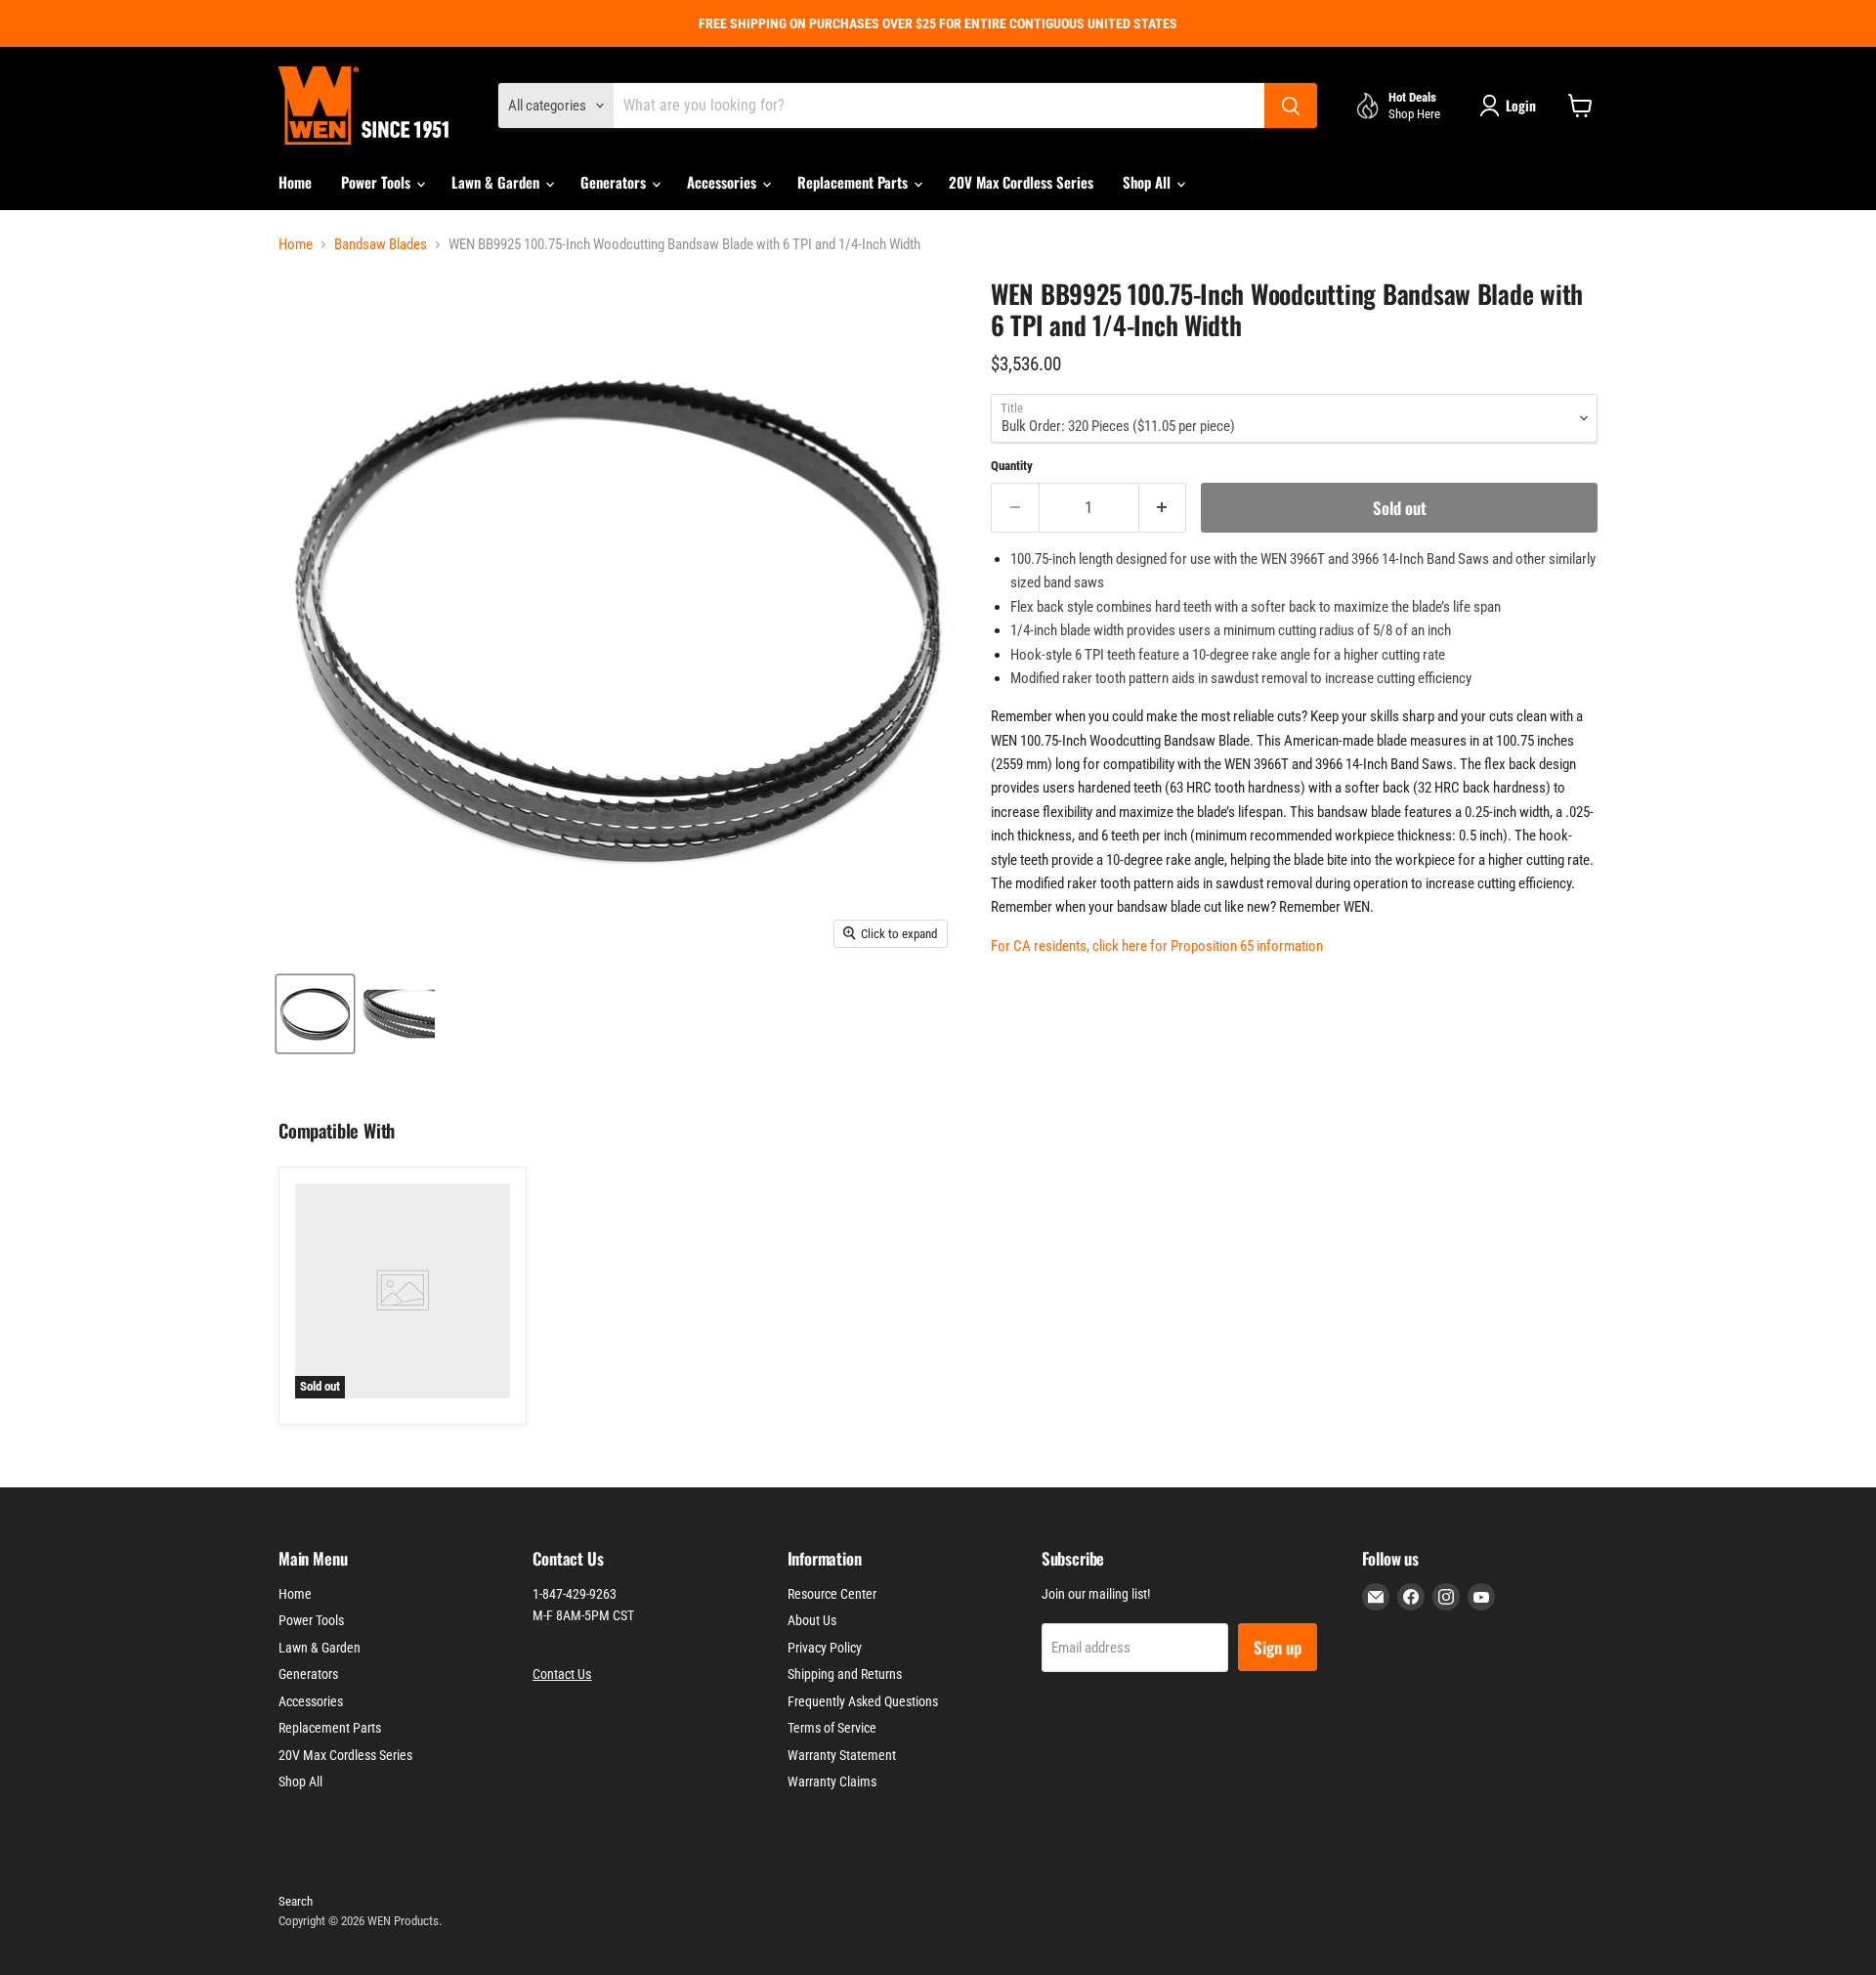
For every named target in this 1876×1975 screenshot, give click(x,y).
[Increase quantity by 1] (1163, 508)
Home (295, 182)
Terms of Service (832, 1728)
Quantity (1012, 466)
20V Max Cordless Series (1021, 182)
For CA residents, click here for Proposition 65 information (1157, 946)
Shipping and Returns (845, 1674)
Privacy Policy (825, 1648)
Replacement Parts (854, 182)
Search (296, 1901)
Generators (615, 182)
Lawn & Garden (497, 182)
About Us (812, 1620)
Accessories (724, 182)
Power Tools (378, 182)
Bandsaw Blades (381, 245)
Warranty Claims (832, 1782)
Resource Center (832, 1594)
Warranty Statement (842, 1755)
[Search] (1291, 106)
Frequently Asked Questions (863, 1701)
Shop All (1149, 182)
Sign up (1278, 1647)
